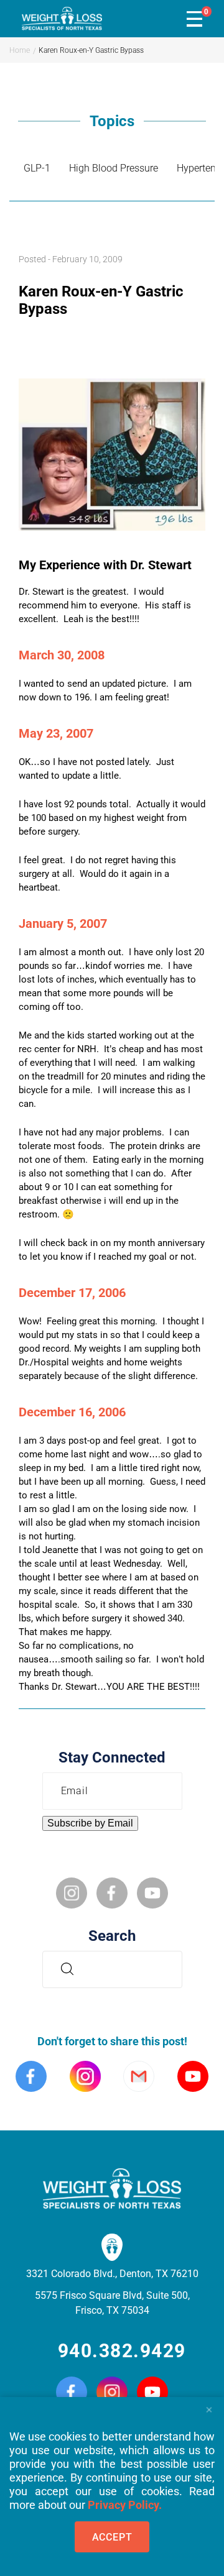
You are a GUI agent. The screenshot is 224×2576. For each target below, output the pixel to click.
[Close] (208, 2406)
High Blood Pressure (114, 168)
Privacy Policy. (125, 2505)
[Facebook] (72, 2393)
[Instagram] (112, 2393)
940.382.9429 (122, 2351)
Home (20, 50)
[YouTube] (152, 2393)
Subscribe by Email (90, 1823)
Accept (112, 2537)
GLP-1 (37, 168)
